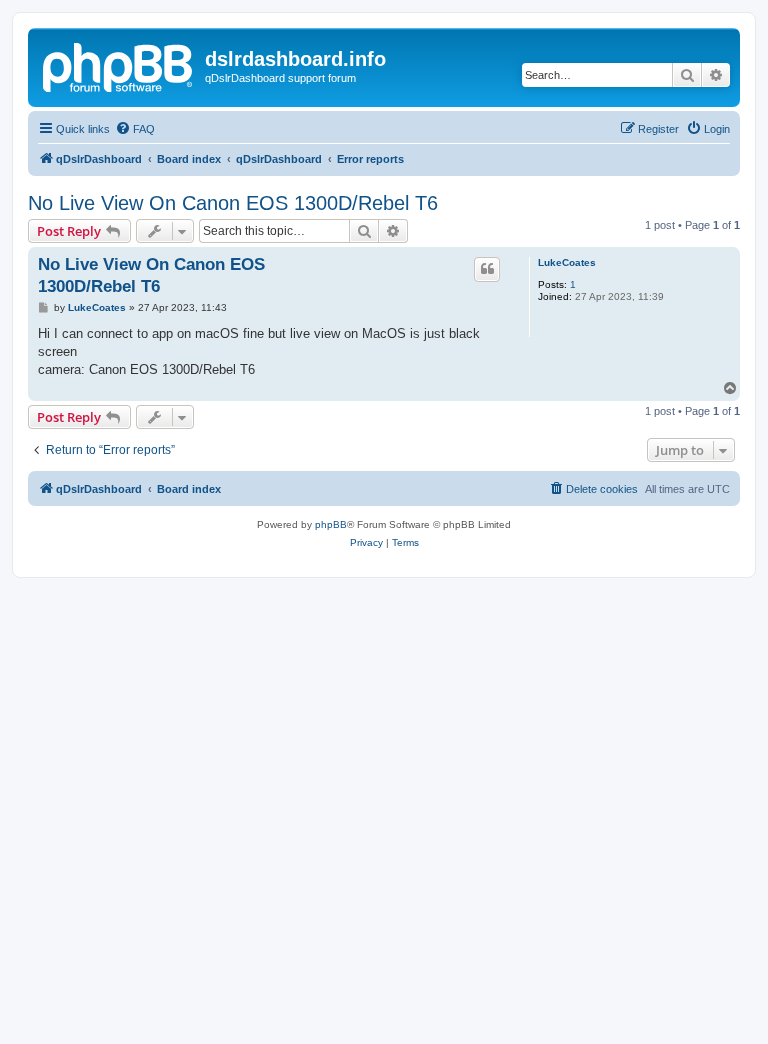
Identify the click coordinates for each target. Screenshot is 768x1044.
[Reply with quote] (487, 269)
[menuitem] (135, 129)
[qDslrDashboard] (119, 65)
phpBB (331, 524)
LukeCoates (567, 262)
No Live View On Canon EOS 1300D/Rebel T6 (233, 203)
